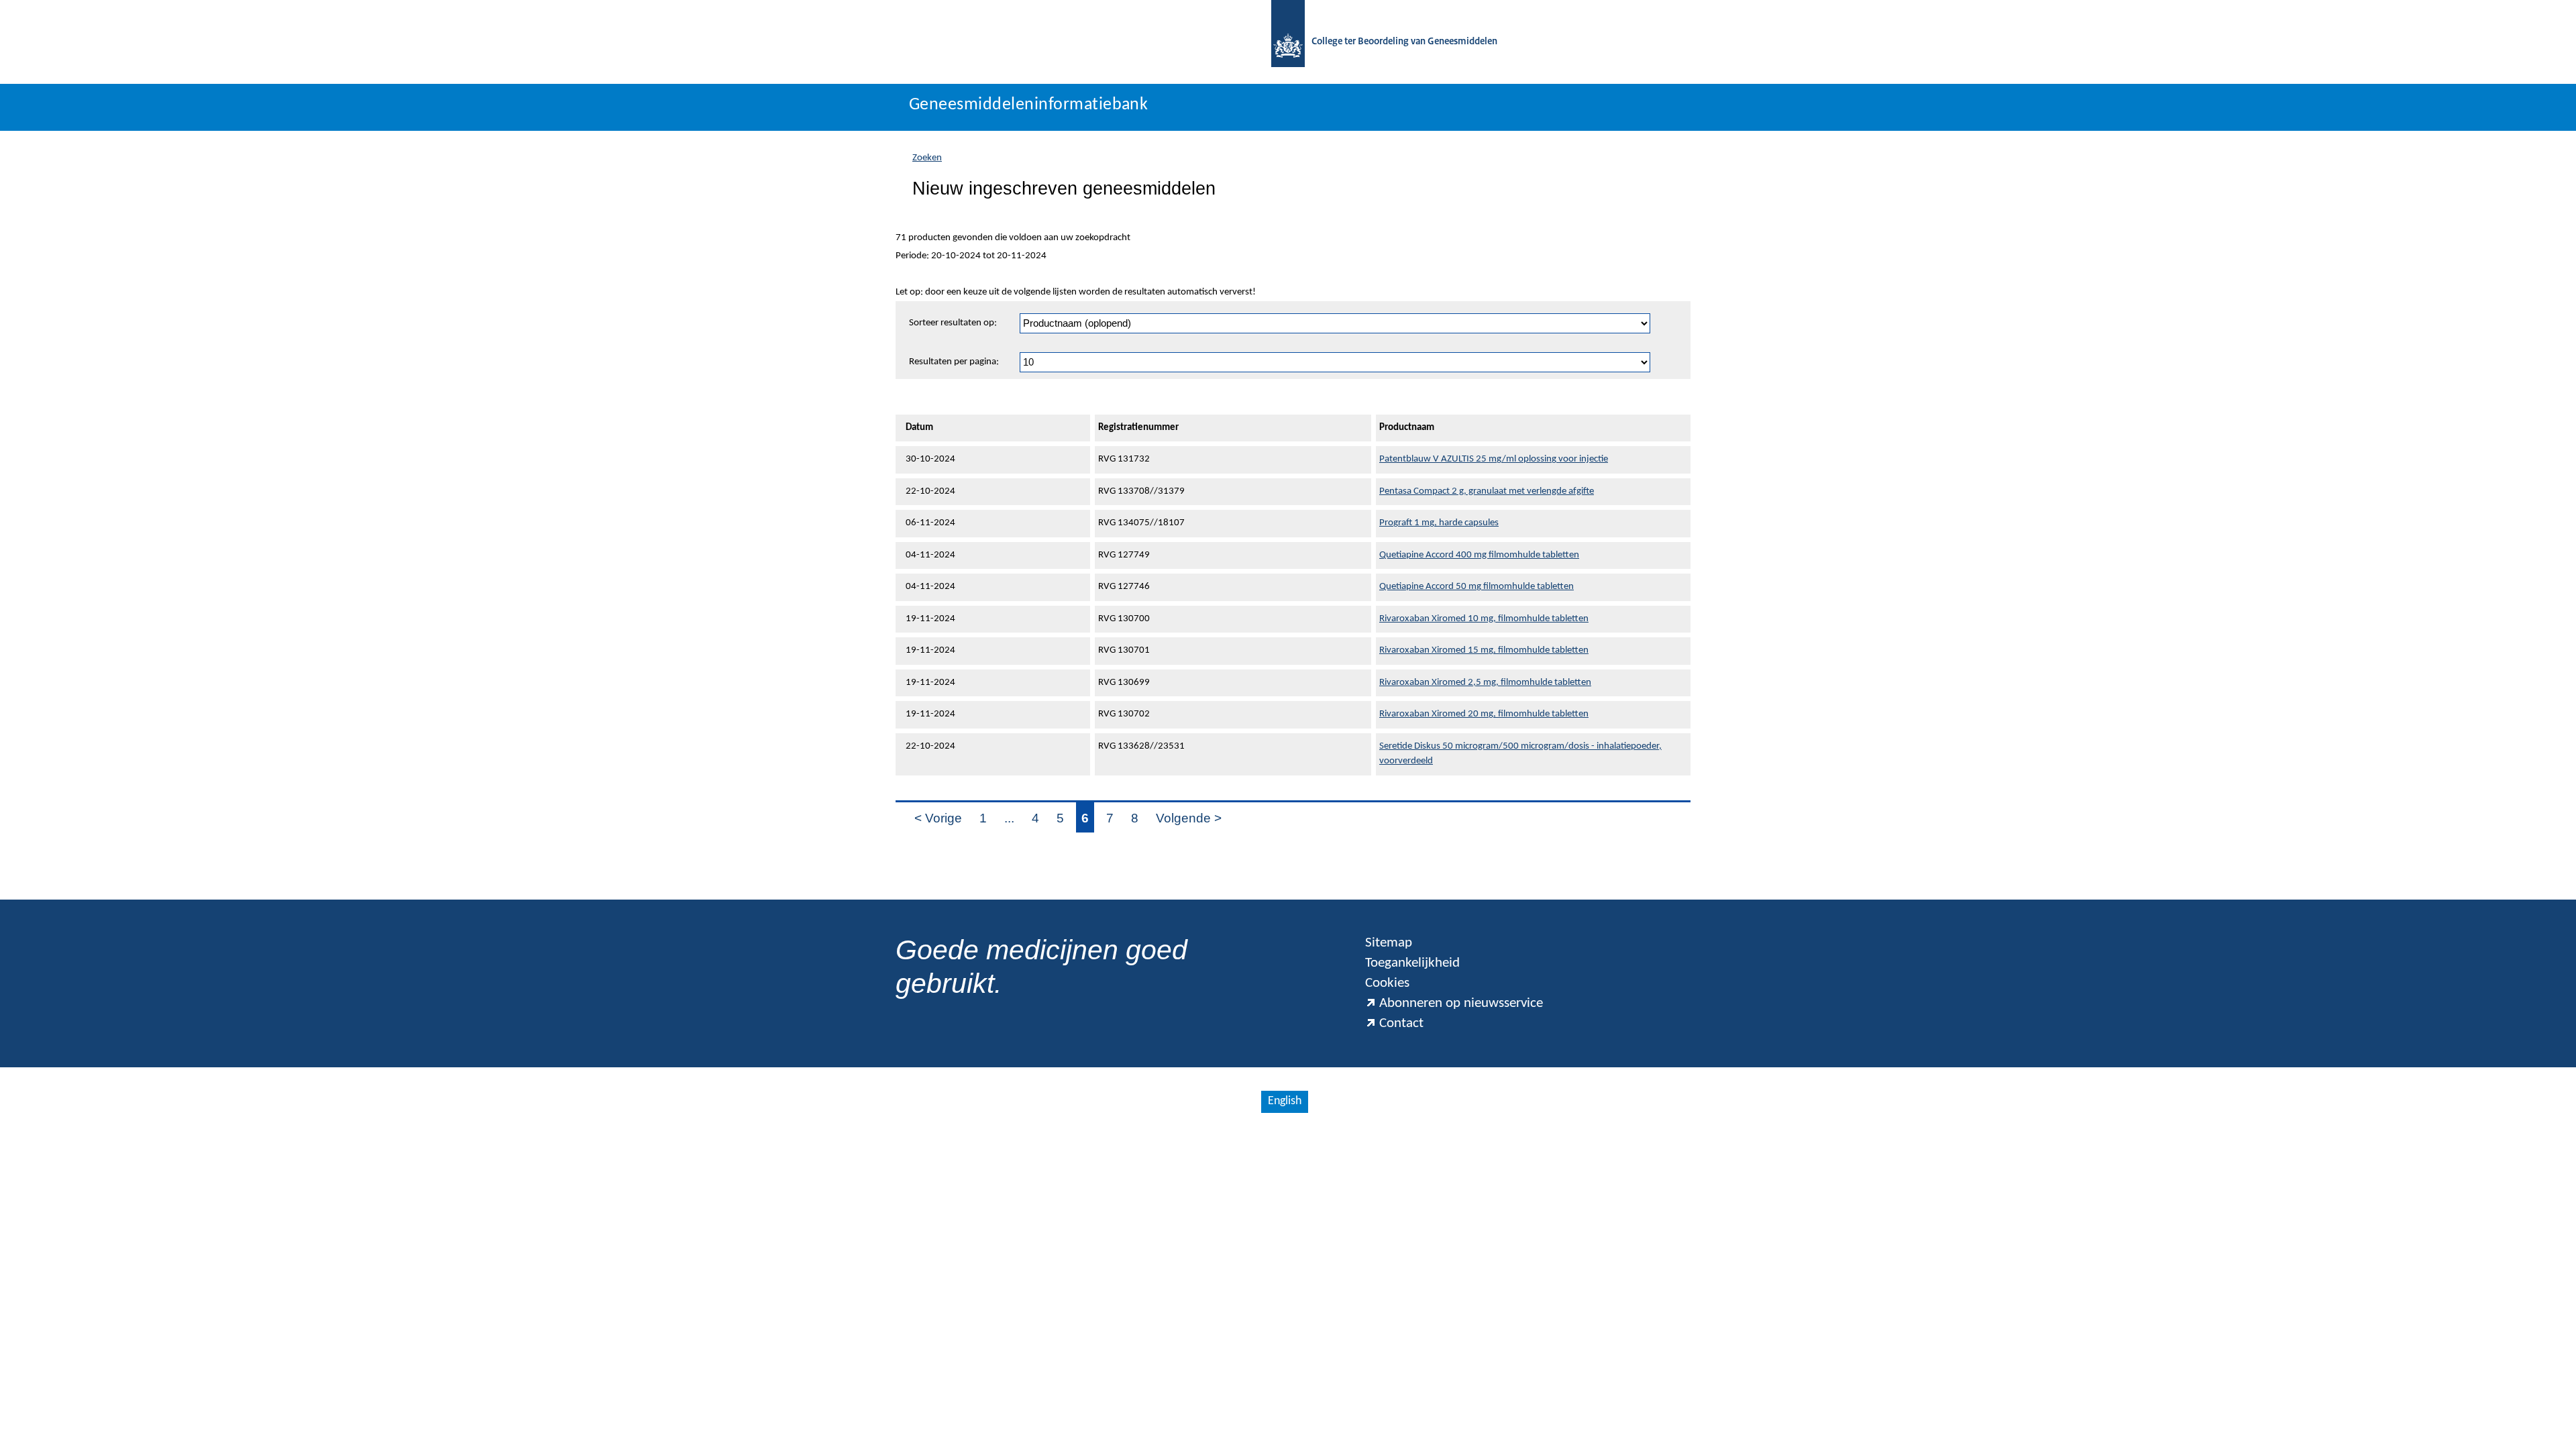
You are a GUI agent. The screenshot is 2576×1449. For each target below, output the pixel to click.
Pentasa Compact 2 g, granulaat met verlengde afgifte (1487, 491)
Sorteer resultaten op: (953, 323)
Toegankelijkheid (1412, 963)
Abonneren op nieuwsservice (1461, 1003)
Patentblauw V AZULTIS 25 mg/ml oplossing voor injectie (1494, 459)
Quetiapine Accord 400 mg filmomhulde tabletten (1479, 555)
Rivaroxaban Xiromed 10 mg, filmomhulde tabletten (1484, 619)
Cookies (1387, 983)
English (1285, 1101)
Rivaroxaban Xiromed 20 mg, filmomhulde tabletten (1484, 714)
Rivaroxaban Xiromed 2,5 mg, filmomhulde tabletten (1485, 683)
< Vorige (938, 818)
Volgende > (1189, 818)
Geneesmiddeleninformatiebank (1028, 105)
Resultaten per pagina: (954, 362)
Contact (1401, 1023)
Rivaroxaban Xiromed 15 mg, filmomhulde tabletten (1484, 650)
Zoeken (927, 158)
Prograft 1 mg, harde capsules (1439, 523)
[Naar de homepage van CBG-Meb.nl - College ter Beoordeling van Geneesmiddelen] (1288, 42)
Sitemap (1389, 943)
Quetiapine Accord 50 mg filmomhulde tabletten (1477, 587)
